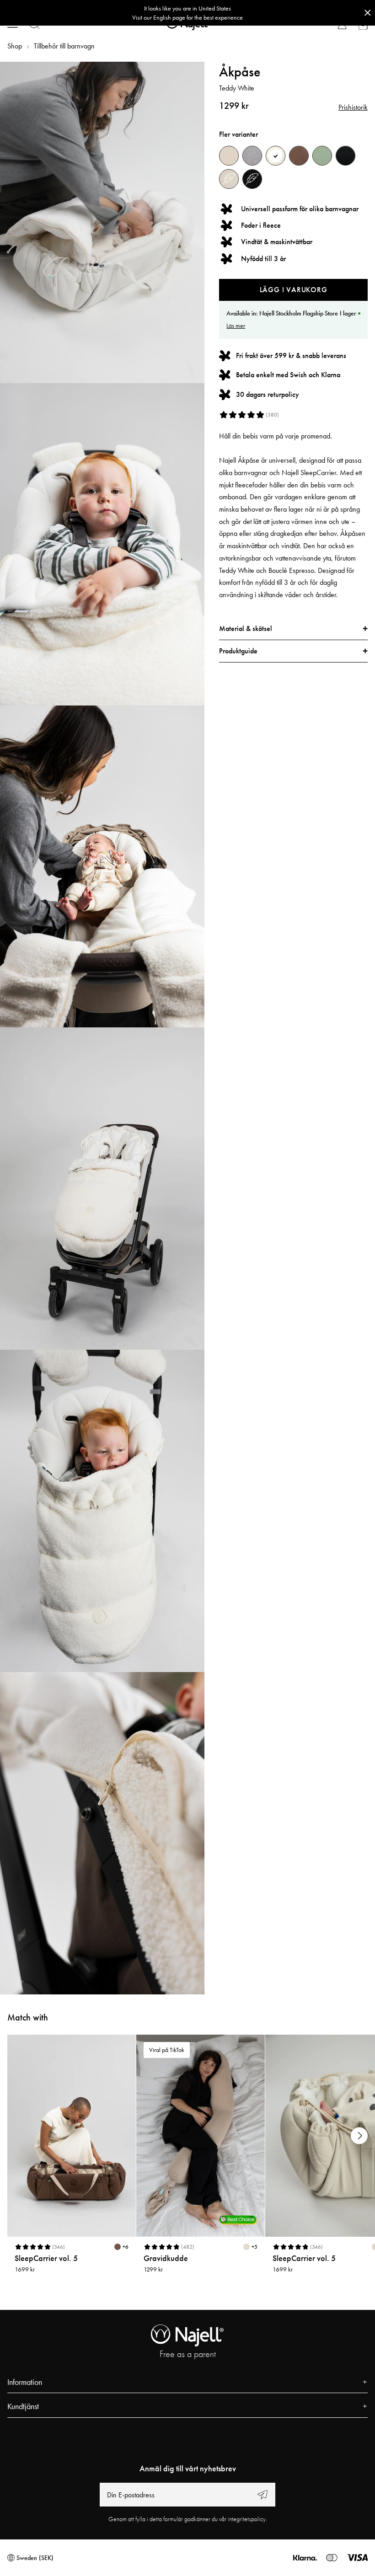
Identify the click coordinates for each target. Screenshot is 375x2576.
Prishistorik (353, 107)
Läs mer (236, 326)
